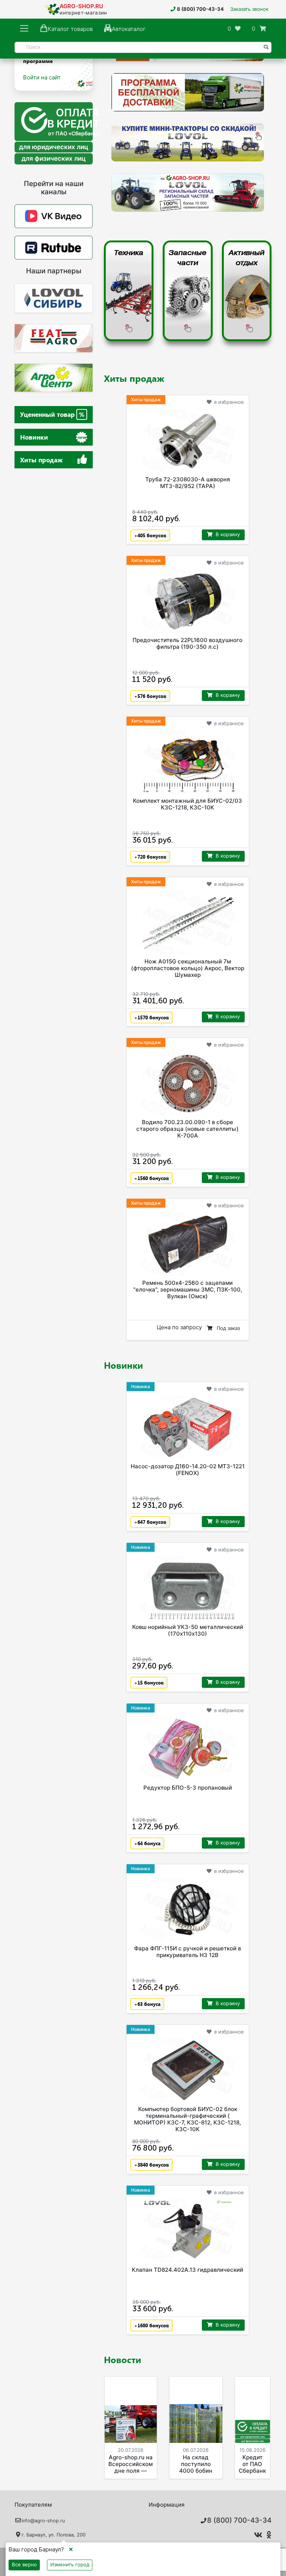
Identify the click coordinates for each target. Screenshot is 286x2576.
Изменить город (70, 2564)
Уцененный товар (52, 414)
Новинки (123, 1365)
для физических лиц (54, 158)
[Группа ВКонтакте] (257, 2535)
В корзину (228, 534)
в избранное (229, 402)
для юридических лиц (54, 147)
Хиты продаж (134, 378)
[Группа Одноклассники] (268, 2535)
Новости (123, 2359)
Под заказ (228, 1328)
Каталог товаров (70, 29)
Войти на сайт (42, 77)
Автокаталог (129, 29)
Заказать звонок (249, 9)
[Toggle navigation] (24, 29)
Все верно (24, 2564)
